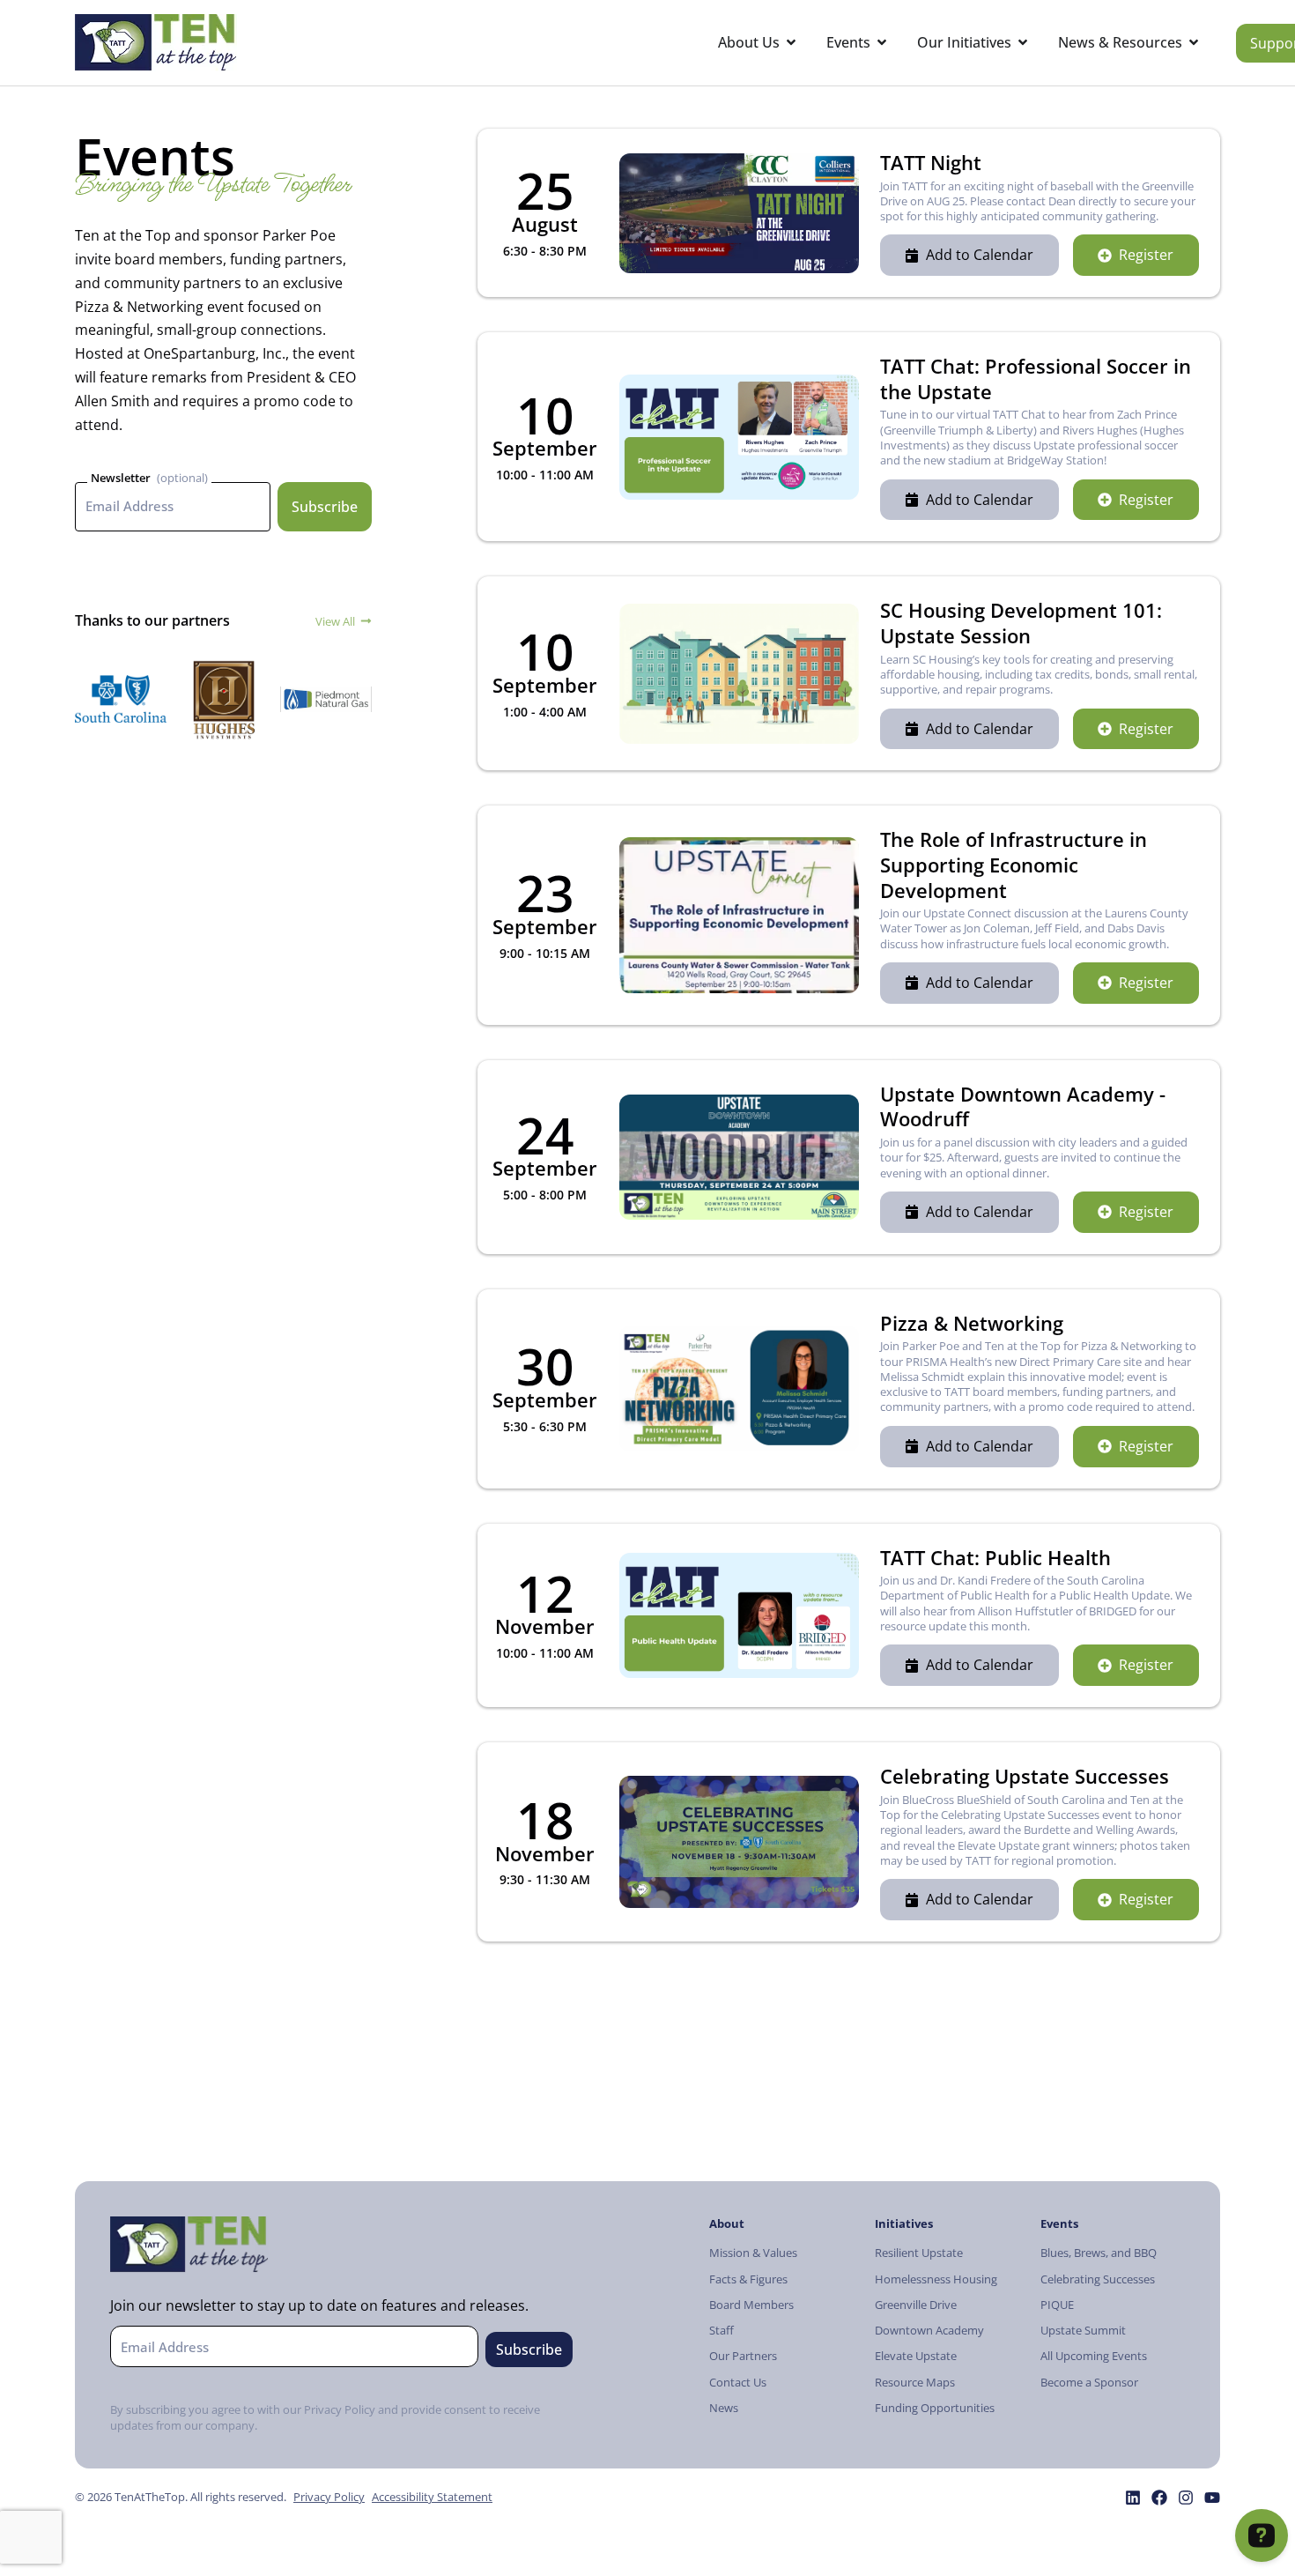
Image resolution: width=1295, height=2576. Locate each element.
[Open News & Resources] (1194, 43)
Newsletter (121, 478)
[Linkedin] (1133, 2498)
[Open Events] (882, 43)
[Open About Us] (791, 43)
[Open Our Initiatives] (1023, 43)
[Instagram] (1186, 2498)
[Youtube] (1212, 2498)
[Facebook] (1159, 2498)
